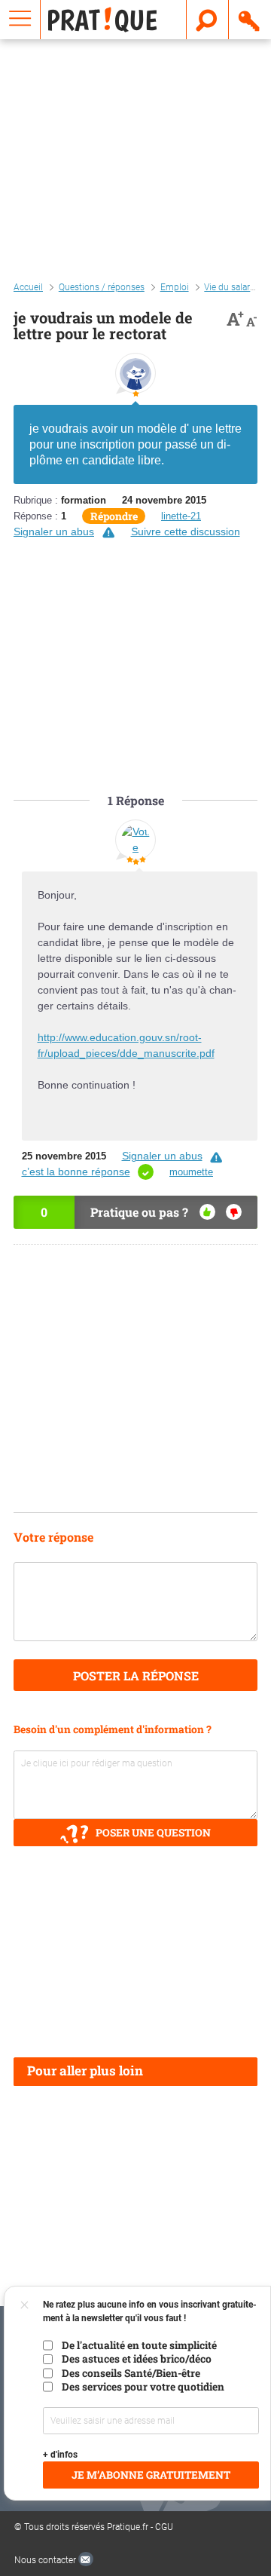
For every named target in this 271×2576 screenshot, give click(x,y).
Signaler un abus (54, 531)
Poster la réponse (136, 1675)
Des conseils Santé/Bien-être (131, 2373)
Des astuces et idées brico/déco (137, 2359)
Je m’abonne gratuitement (151, 2475)
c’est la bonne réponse (76, 1172)
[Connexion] (250, 20)
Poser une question (153, 1833)
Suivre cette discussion (186, 531)
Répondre (114, 516)
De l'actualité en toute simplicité (139, 2345)
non (234, 1212)
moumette (191, 1172)
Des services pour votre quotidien (143, 2387)
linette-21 (181, 516)
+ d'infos (60, 2455)
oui (207, 1212)
